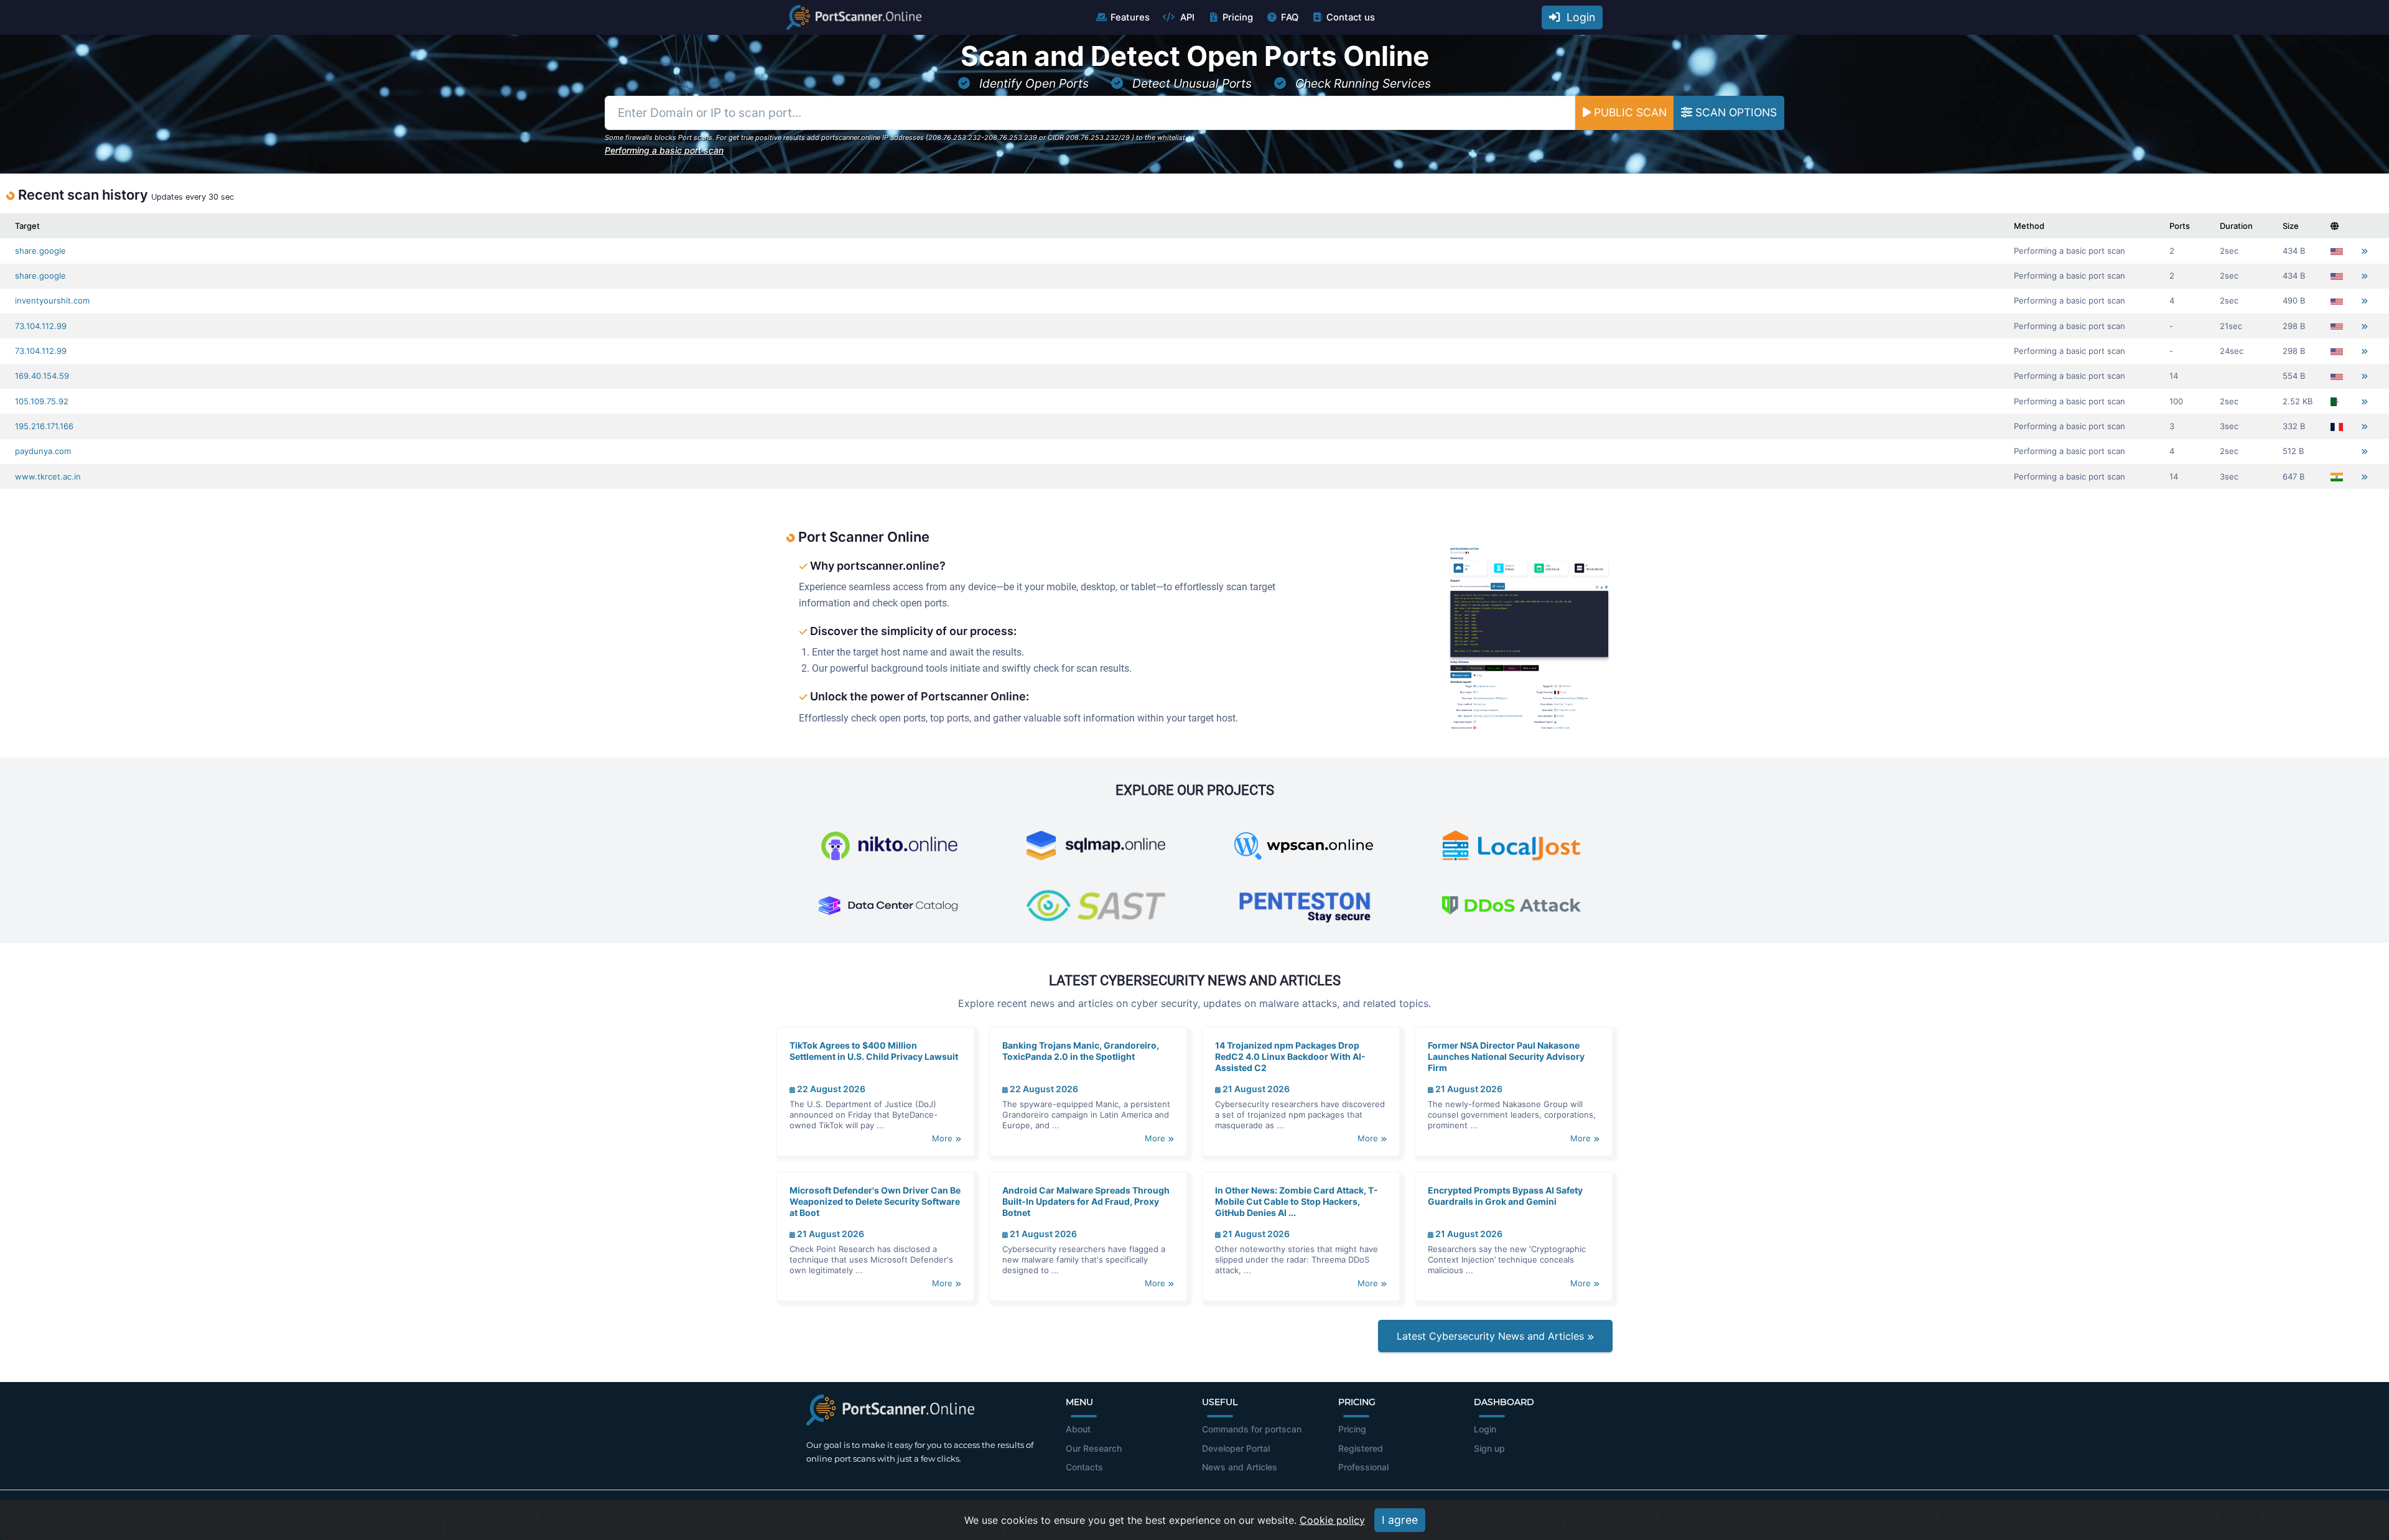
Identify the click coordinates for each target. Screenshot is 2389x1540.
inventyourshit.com (52, 300)
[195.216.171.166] (2364, 426)
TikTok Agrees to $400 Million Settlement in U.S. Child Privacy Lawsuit (874, 1051)
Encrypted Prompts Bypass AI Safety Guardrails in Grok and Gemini (1505, 1196)
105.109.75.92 (42, 401)
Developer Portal (1236, 1448)
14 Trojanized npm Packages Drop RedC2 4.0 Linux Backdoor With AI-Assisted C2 (1290, 1056)
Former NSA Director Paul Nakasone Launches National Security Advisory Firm (1506, 1056)
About (1078, 1429)
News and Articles (1240, 1467)
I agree (1400, 1520)
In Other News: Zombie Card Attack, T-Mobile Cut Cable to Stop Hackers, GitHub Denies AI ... (1297, 1201)
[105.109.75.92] (2364, 401)
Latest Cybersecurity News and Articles (1492, 1336)
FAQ (1290, 17)
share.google (40, 251)
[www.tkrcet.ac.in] (2364, 477)
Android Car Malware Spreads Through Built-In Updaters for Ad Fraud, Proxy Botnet (1086, 1201)
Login (1578, 17)
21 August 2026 (1255, 1089)
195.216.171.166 (44, 426)
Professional (1363, 1467)
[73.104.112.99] (2364, 326)
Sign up (1489, 1448)
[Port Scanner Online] (854, 17)
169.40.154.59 (42, 376)
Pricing (1238, 17)
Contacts (1084, 1467)
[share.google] (2364, 251)
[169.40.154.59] (2364, 376)
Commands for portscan (1252, 1429)
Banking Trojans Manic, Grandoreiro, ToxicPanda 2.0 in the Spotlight (1081, 1051)
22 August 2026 (830, 1089)
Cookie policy (1332, 1520)
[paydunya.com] (2364, 451)
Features (1130, 17)
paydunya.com (43, 451)
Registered (1361, 1448)
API (1186, 17)
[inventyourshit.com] (2364, 301)
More (943, 1138)
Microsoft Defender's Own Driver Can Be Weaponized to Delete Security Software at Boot (875, 1201)
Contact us (1351, 17)
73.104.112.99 (41, 326)
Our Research (1094, 1448)
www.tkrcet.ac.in (48, 476)
